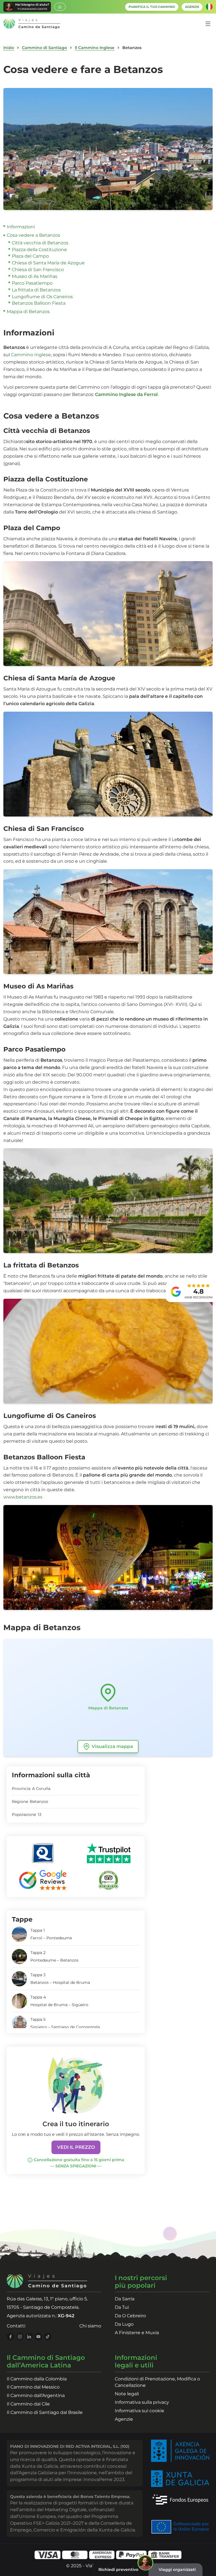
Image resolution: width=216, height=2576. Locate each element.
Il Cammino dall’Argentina (36, 2395)
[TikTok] (48, 2337)
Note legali (127, 2394)
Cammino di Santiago (44, 48)
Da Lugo (124, 2324)
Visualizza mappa (112, 1746)
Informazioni (21, 227)
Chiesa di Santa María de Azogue (48, 263)
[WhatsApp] (60, 7)
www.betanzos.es (23, 1497)
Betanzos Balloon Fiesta (39, 303)
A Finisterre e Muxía (137, 2333)
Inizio (9, 48)
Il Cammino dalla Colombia (37, 2379)
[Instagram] (20, 2337)
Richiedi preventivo (118, 2570)
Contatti (16, 2326)
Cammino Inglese (31, 355)
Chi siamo (90, 2326)
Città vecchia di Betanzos (40, 243)
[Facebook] (11, 2337)
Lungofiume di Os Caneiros (42, 297)
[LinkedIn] (29, 2337)
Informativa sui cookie (139, 2411)
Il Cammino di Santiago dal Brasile (45, 2412)
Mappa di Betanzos (28, 312)
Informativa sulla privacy (142, 2402)
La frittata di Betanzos (36, 290)
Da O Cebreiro (130, 2316)
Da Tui (122, 2307)
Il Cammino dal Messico (33, 2387)
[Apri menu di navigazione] (208, 24)
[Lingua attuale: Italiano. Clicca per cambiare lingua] (209, 7)
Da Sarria (125, 2299)
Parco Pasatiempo (32, 283)
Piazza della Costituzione (39, 250)
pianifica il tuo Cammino (152, 7)
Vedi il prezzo (76, 2147)
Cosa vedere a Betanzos (33, 235)
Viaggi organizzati (177, 2570)
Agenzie (124, 2419)
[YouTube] (38, 2337)
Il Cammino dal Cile (28, 2404)
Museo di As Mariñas (35, 276)
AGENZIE (192, 7)
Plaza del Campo (30, 256)
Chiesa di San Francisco (38, 270)
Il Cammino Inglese (95, 48)
